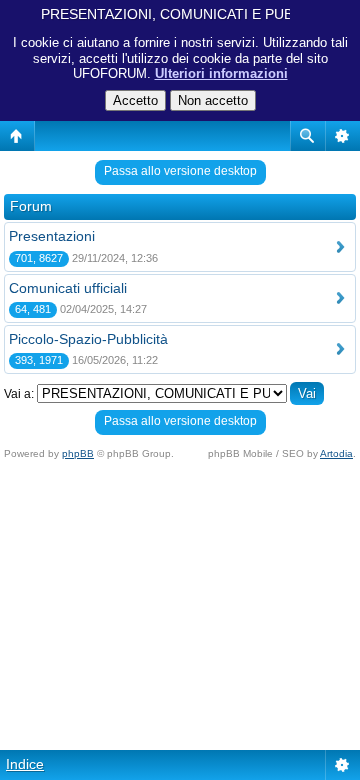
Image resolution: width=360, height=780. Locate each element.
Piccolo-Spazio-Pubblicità (88, 339)
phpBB (78, 453)
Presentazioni (52, 236)
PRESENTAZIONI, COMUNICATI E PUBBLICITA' (194, 14)
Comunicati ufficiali (68, 288)
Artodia (336, 453)
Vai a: (19, 394)
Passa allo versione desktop (180, 171)
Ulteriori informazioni (221, 73)
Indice (25, 764)
